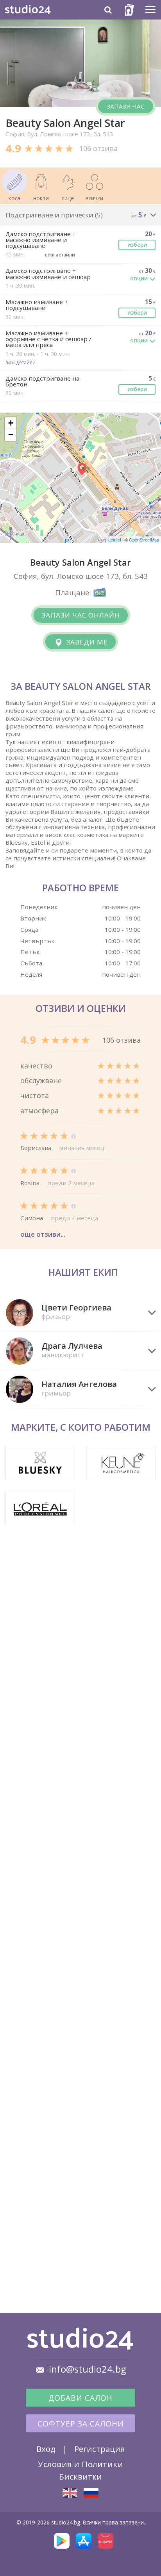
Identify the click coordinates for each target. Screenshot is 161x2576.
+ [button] (11, 423)
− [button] (11, 435)
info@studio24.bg (88, 2369)
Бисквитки (80, 2476)
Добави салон (80, 2398)
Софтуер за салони (81, 2424)
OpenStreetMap (144, 539)
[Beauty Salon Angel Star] (70, 2493)
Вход (46, 2449)
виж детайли (60, 255)
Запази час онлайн (81, 615)
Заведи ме (86, 642)
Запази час (126, 106)
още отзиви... (43, 1234)
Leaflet (115, 539)
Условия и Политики (80, 2464)
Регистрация (99, 2449)
